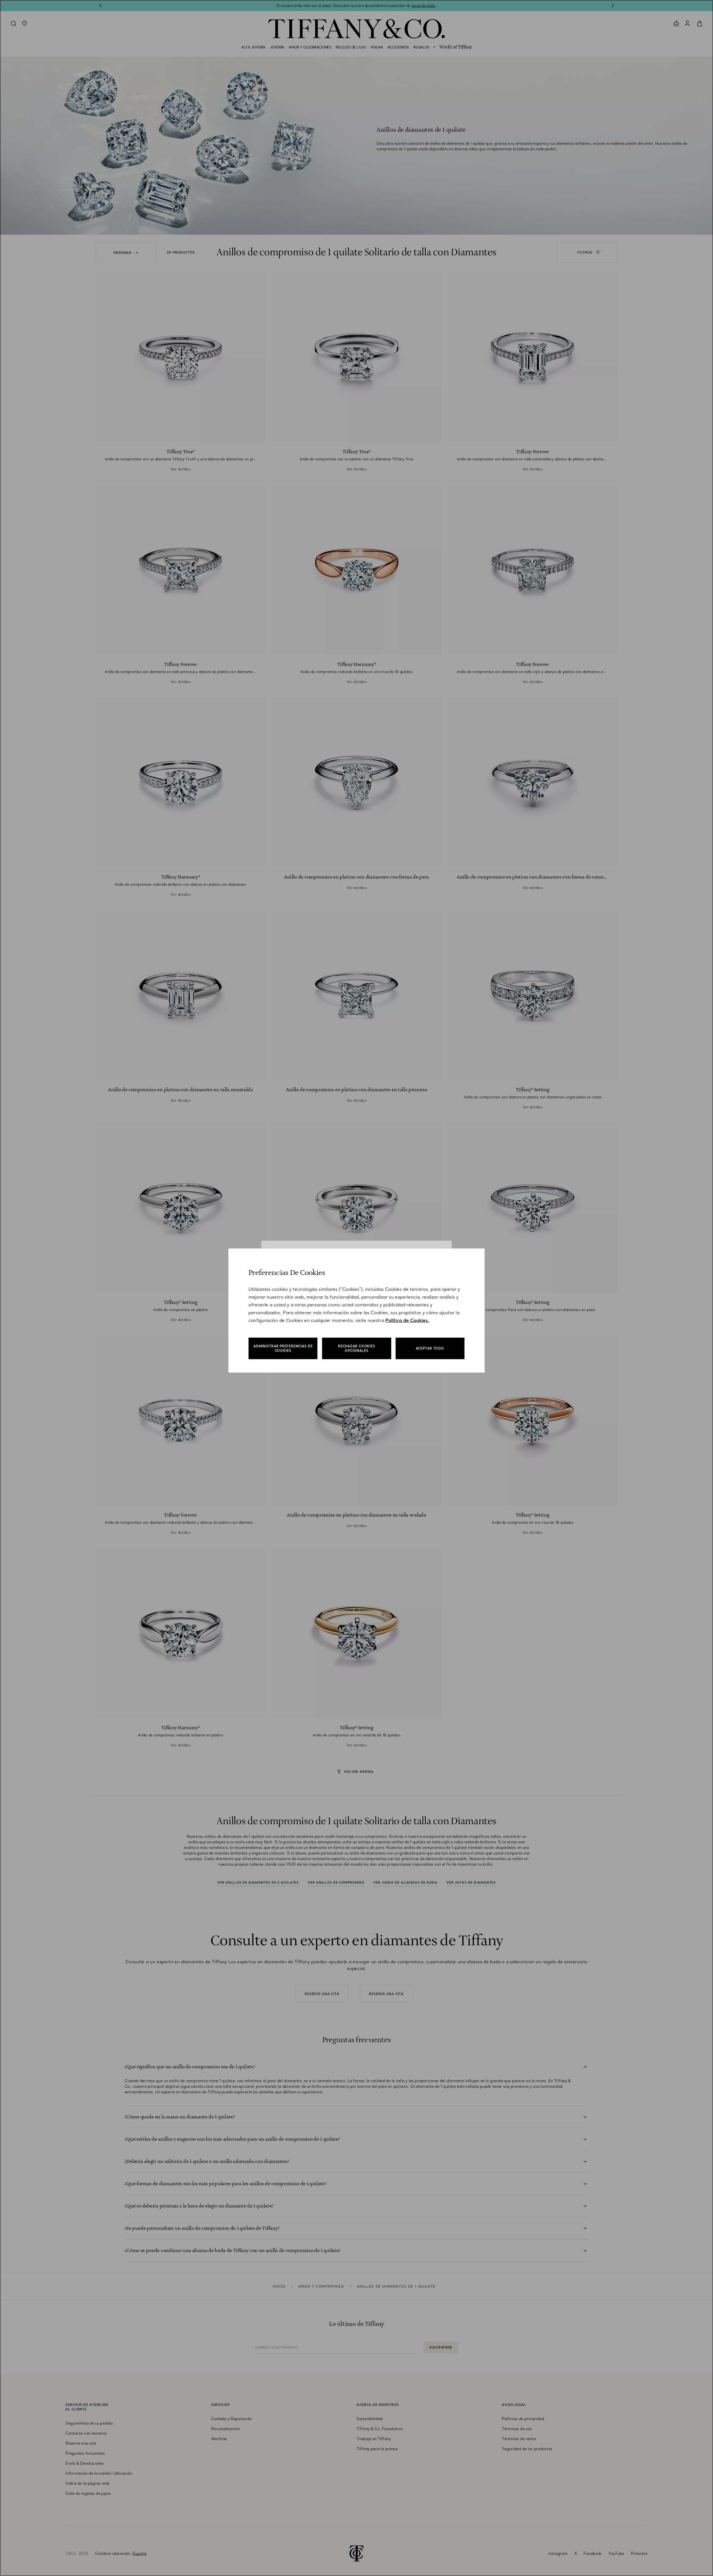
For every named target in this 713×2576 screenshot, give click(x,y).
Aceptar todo (430, 1348)
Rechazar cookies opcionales (357, 1348)
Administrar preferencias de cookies (283, 1348)
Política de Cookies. (407, 1320)
